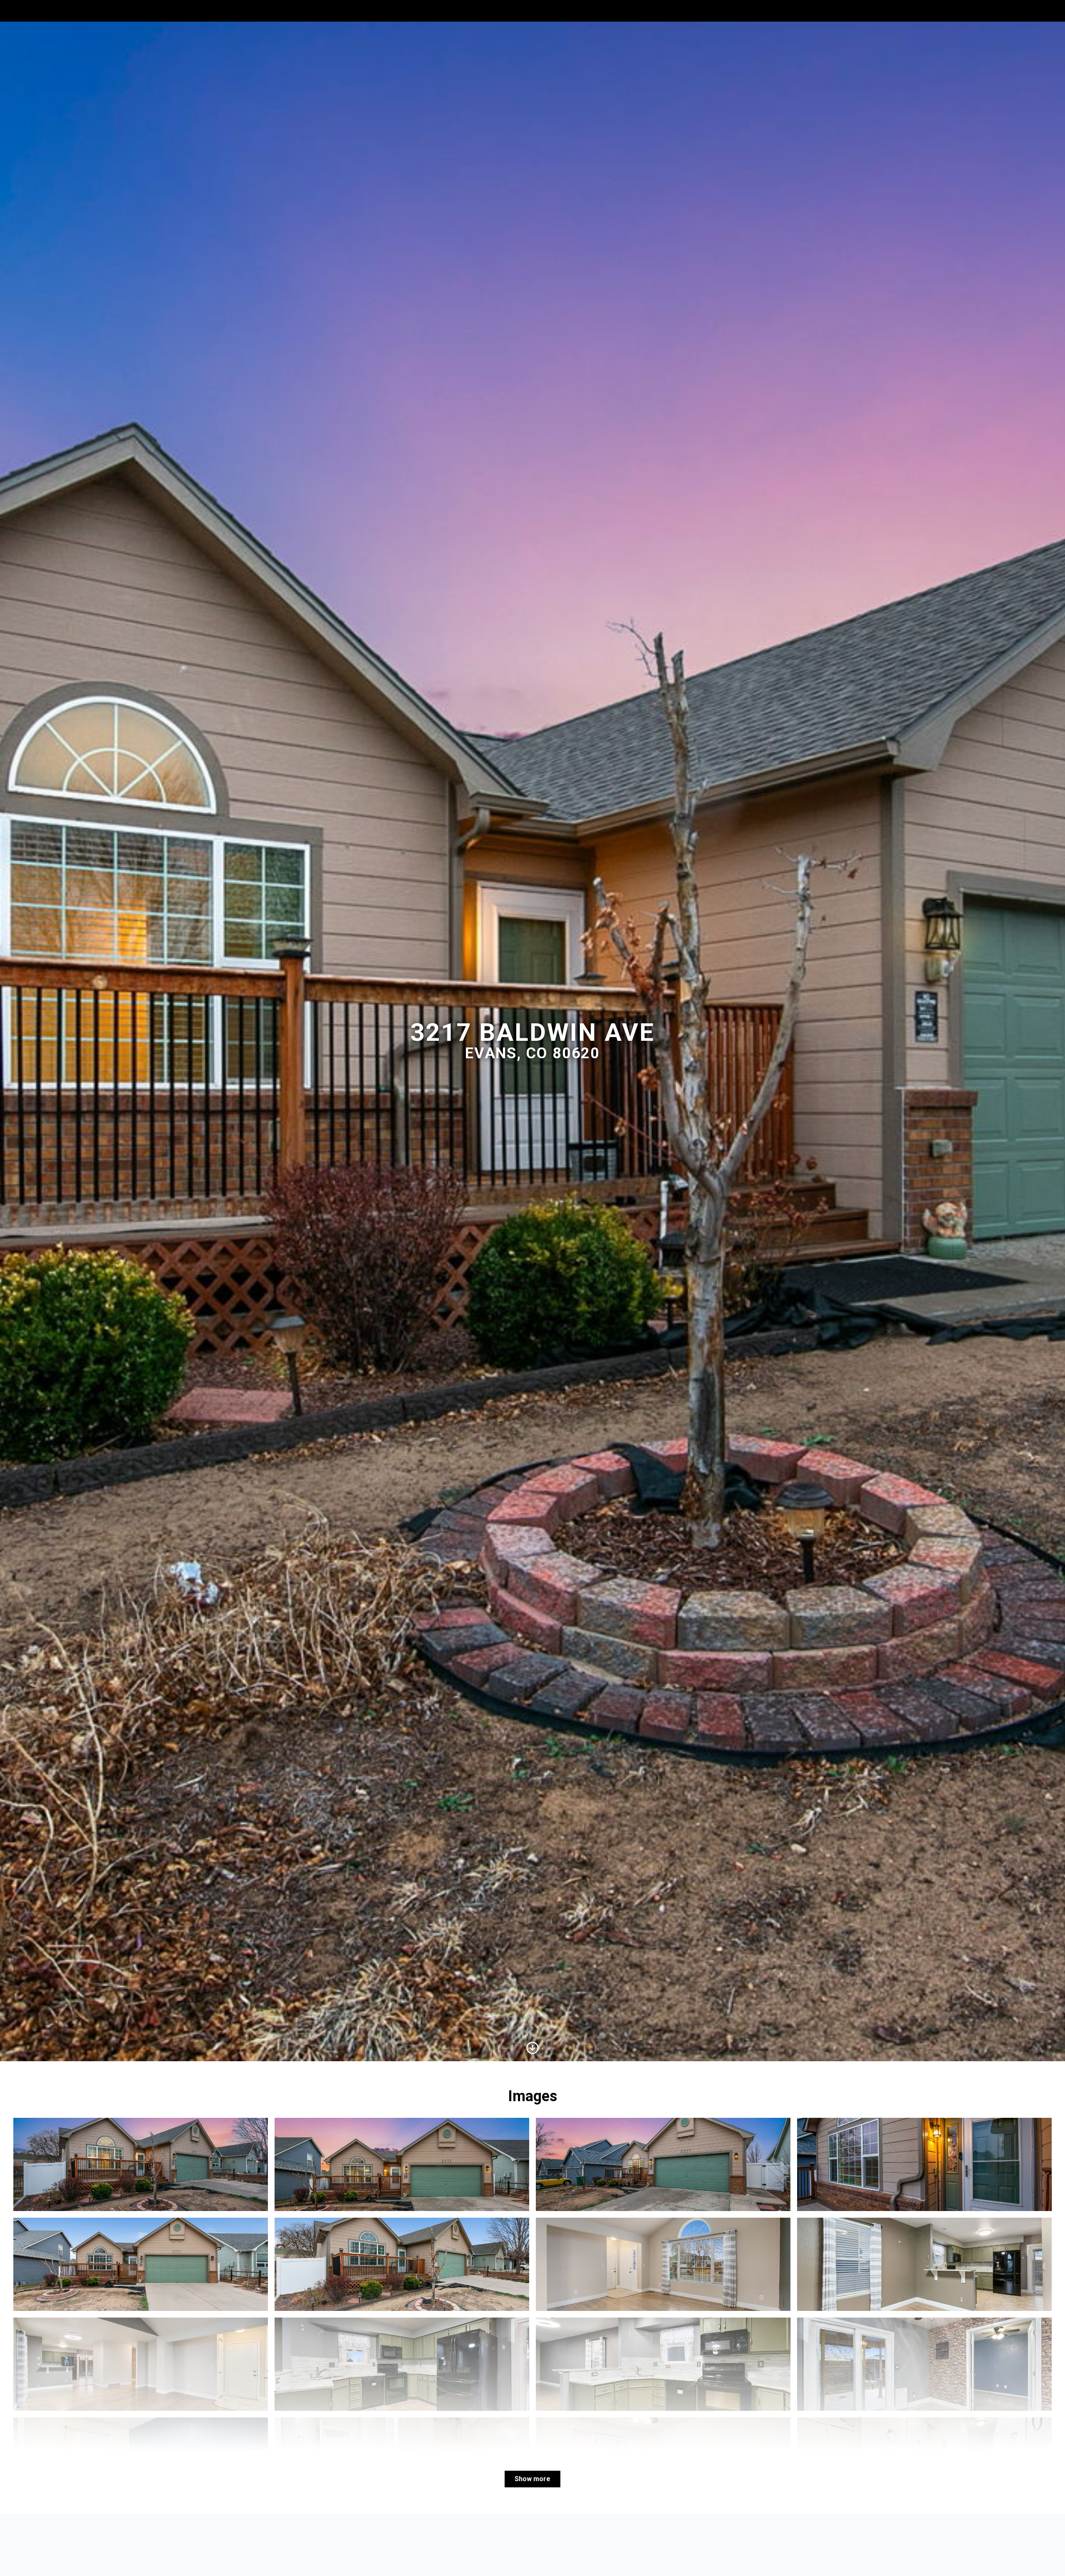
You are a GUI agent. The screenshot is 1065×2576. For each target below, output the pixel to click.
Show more (532, 2479)
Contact (1037, 11)
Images (969, 11)
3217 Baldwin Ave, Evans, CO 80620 (82, 11)
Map (1001, 11)
